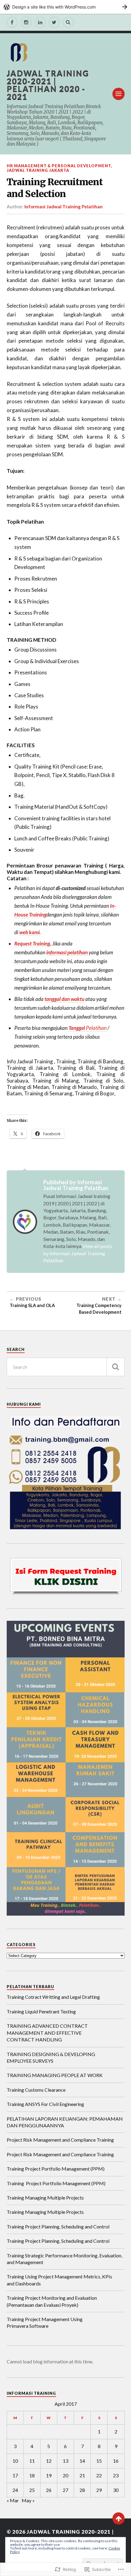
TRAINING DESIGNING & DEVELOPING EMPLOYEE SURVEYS (51, 2057)
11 (32, 2461)
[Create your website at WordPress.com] (65, 7)
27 (65, 2490)
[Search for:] (66, 1367)
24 (15, 2490)
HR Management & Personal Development (59, 166)
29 (99, 2490)
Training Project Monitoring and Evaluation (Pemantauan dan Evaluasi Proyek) (52, 2301)
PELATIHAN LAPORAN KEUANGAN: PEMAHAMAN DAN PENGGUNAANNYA (65, 2122)
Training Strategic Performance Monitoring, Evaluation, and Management (64, 2259)
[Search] (68, 22)
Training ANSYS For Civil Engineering (45, 2104)
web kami (29, 932)
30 (116, 2490)
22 (99, 2475)
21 (82, 2475)
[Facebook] (12, 22)
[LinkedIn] (40, 22)
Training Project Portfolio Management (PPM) (56, 2169)
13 (65, 2461)
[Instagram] (26, 22)
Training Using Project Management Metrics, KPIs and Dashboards (59, 2280)
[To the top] (119, 2518)
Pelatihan (87, 1028)
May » (28, 2500)
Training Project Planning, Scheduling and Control (58, 2226)
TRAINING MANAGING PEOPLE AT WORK (55, 2075)
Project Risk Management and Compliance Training (60, 2140)
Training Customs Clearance (36, 2090)
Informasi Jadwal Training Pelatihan (64, 207)
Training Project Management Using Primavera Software (45, 2322)
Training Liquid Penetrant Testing (41, 2011)
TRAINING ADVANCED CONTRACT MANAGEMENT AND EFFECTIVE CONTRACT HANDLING (47, 2033)
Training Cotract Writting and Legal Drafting (53, 1997)
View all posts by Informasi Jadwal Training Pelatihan (78, 1253)
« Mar (13, 2500)
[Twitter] (54, 22)
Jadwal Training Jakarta (38, 170)
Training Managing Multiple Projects (45, 2198)
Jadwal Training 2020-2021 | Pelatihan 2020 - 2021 (48, 85)
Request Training (32, 943)
